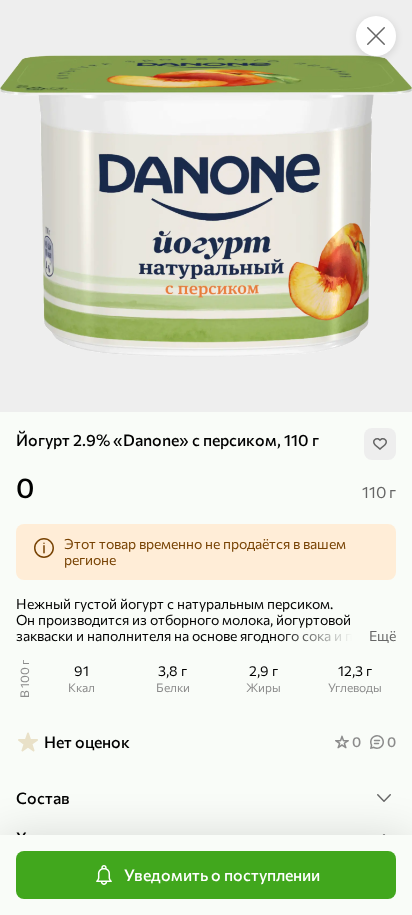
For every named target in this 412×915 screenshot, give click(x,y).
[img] (380, 444)
